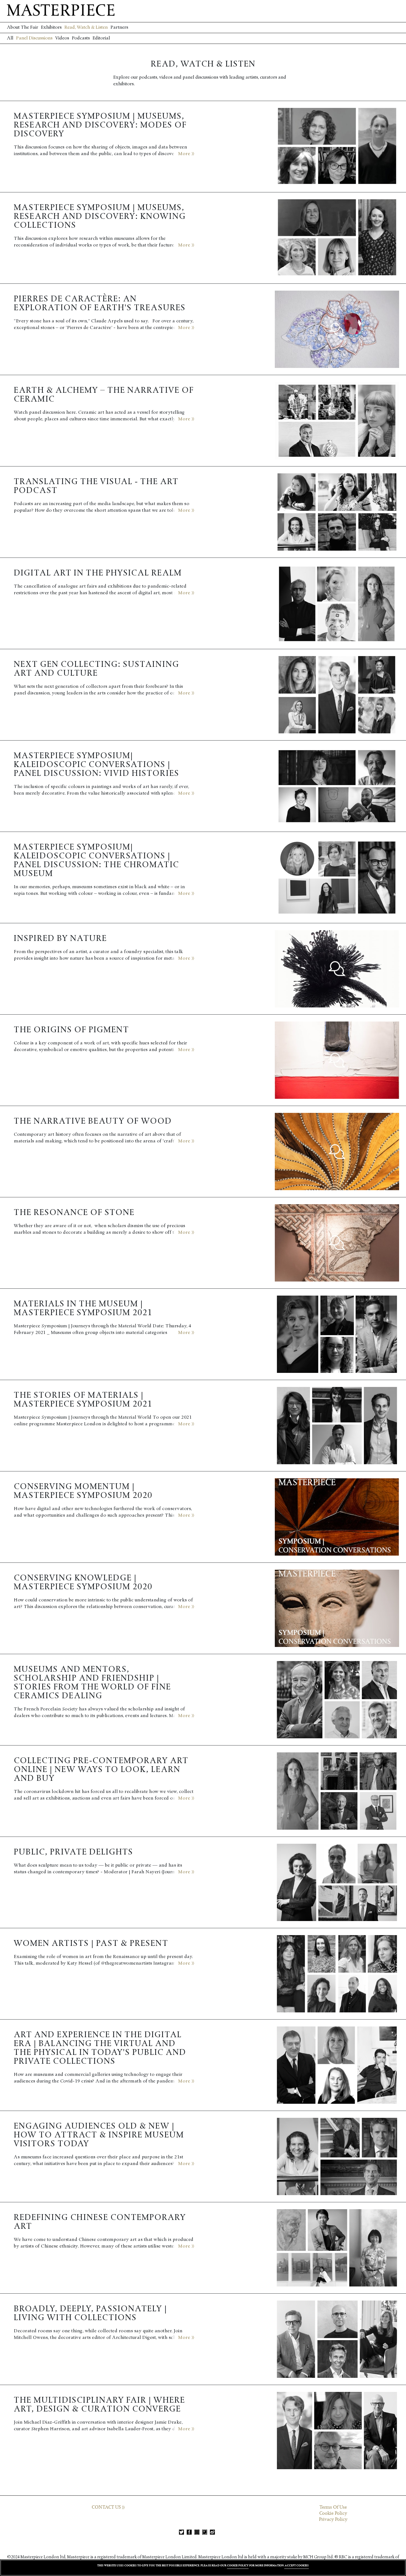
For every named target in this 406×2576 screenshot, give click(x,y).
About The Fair (23, 27)
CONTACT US (107, 2507)
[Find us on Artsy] (205, 2532)
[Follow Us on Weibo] (212, 2532)
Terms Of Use (333, 2507)
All (10, 38)
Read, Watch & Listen (86, 27)
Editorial (101, 38)
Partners (119, 27)
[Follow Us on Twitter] (181, 2532)
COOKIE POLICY (238, 2565)
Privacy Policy (333, 2519)
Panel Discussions (34, 38)
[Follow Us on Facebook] (189, 2532)
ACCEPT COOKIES (296, 2565)
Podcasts (81, 38)
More (185, 154)
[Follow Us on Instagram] (197, 2532)
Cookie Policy (333, 2513)
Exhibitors (51, 27)
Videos (62, 38)
